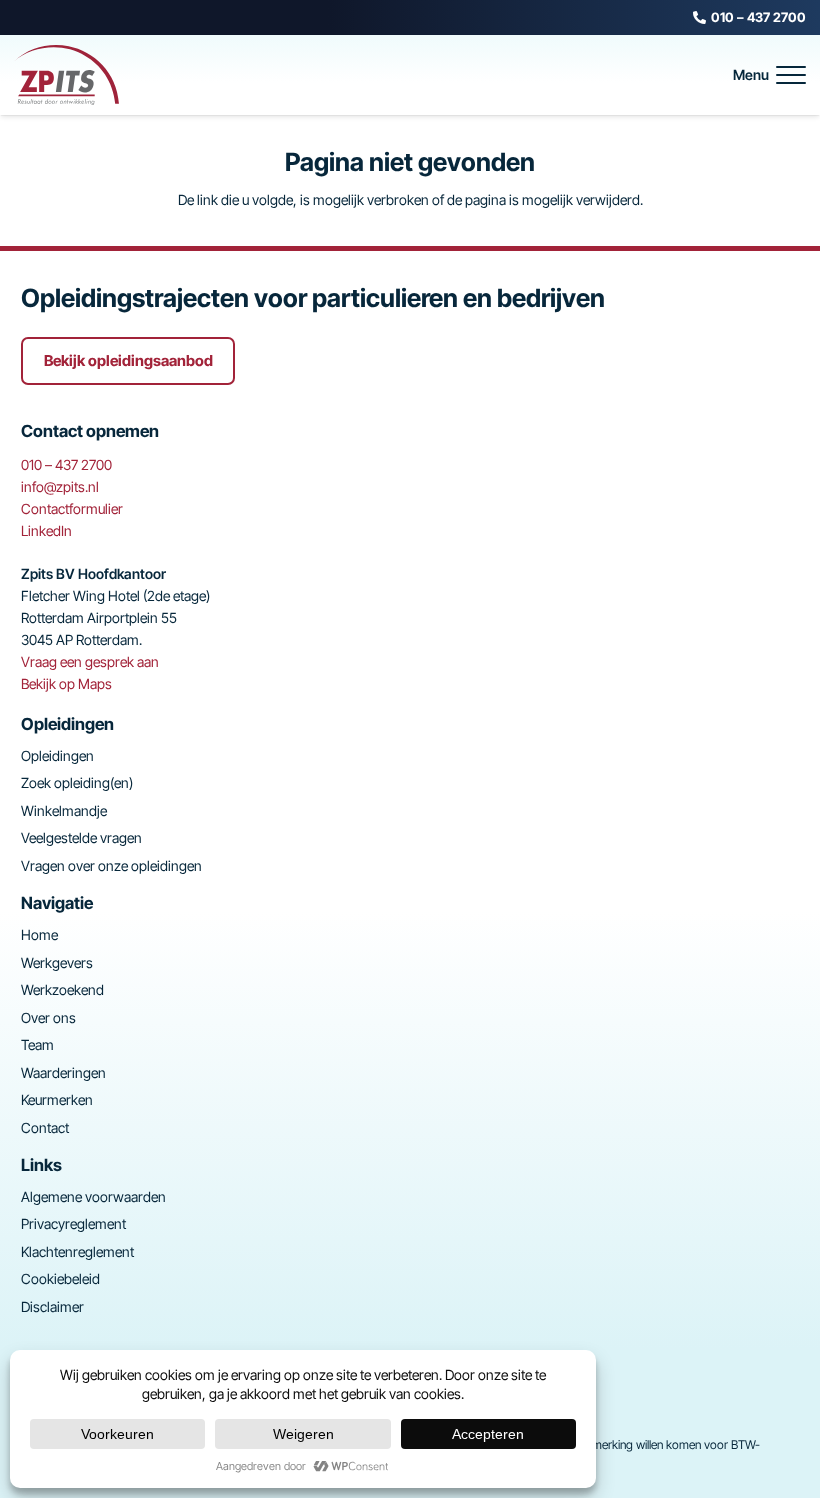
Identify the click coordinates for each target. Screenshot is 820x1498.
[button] (769, 75)
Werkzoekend (62, 989)
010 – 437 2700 (66, 464)
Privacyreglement (73, 1223)
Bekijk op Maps (66, 683)
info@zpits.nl (60, 486)
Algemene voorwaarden (93, 1196)
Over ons (48, 1017)
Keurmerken (57, 1099)
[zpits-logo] (66, 75)
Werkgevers (57, 962)
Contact (45, 1127)
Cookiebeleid (60, 1278)
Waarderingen (63, 1072)
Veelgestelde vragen (81, 837)
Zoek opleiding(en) (77, 782)
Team (37, 1044)
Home (39, 934)
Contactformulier (72, 508)
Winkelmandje (64, 810)
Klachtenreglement (77, 1251)
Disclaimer (52, 1306)
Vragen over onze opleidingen (111, 865)
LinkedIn (46, 530)
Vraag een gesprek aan (90, 661)
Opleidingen (57, 755)
